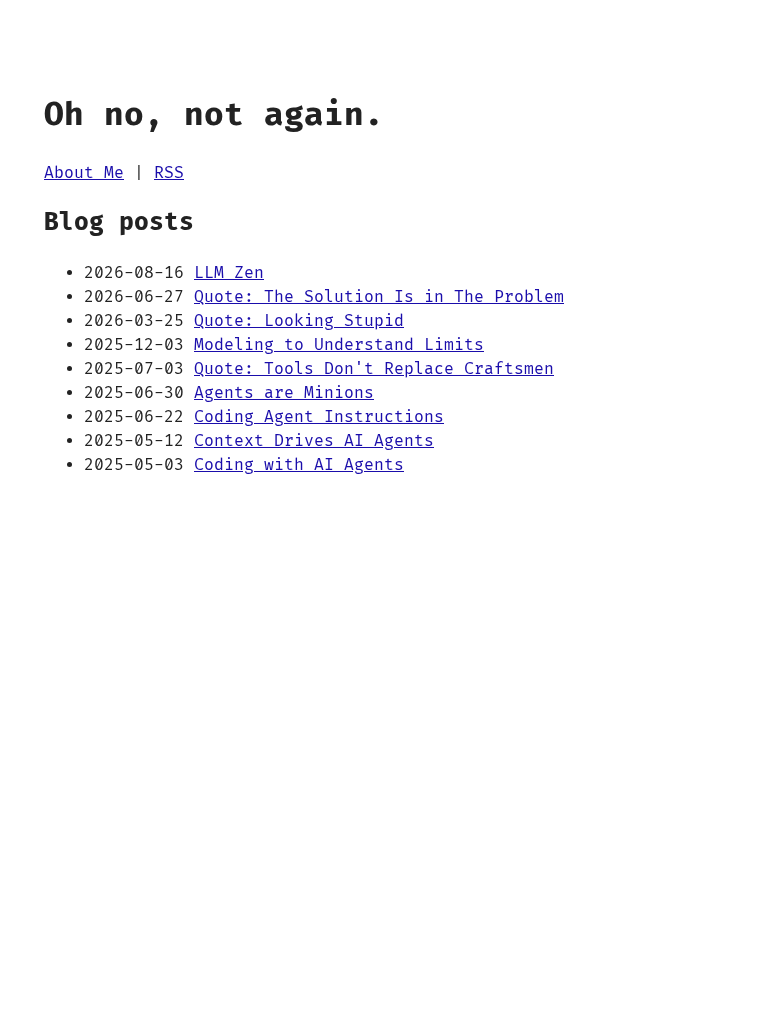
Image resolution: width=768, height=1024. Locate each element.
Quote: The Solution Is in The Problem (379, 297)
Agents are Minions (284, 393)
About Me (84, 173)
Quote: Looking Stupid (299, 321)
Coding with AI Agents (299, 465)
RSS (169, 173)
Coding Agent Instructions (319, 417)
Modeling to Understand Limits (339, 345)
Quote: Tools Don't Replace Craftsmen (374, 369)
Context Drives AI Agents (314, 441)
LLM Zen (229, 273)
